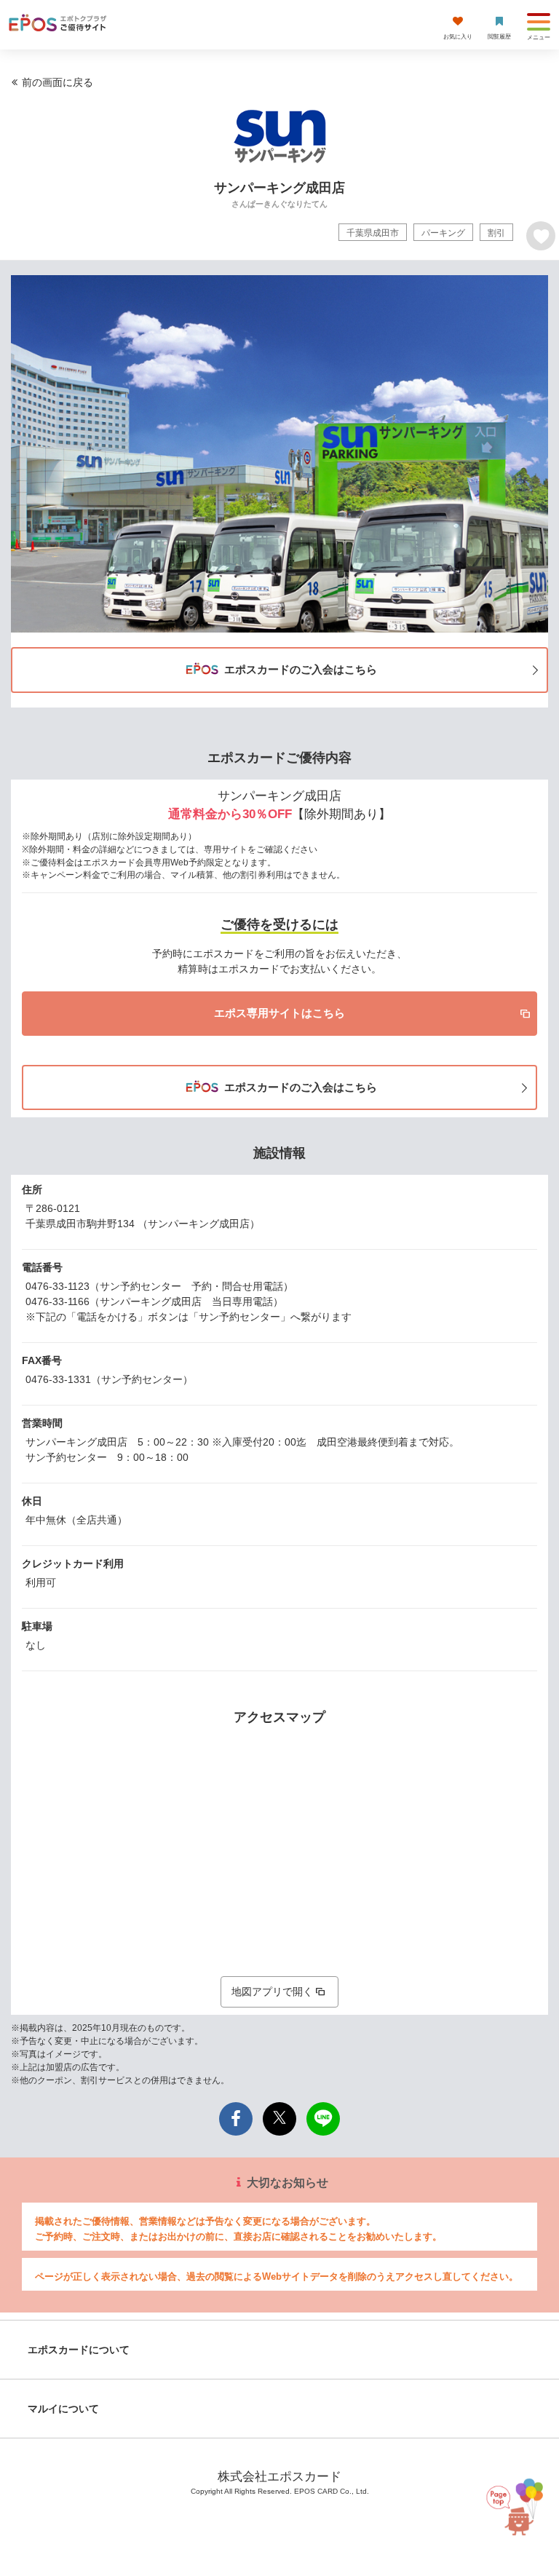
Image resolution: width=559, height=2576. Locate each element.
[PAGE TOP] (518, 2504)
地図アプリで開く (272, 1992)
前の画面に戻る (58, 82)
